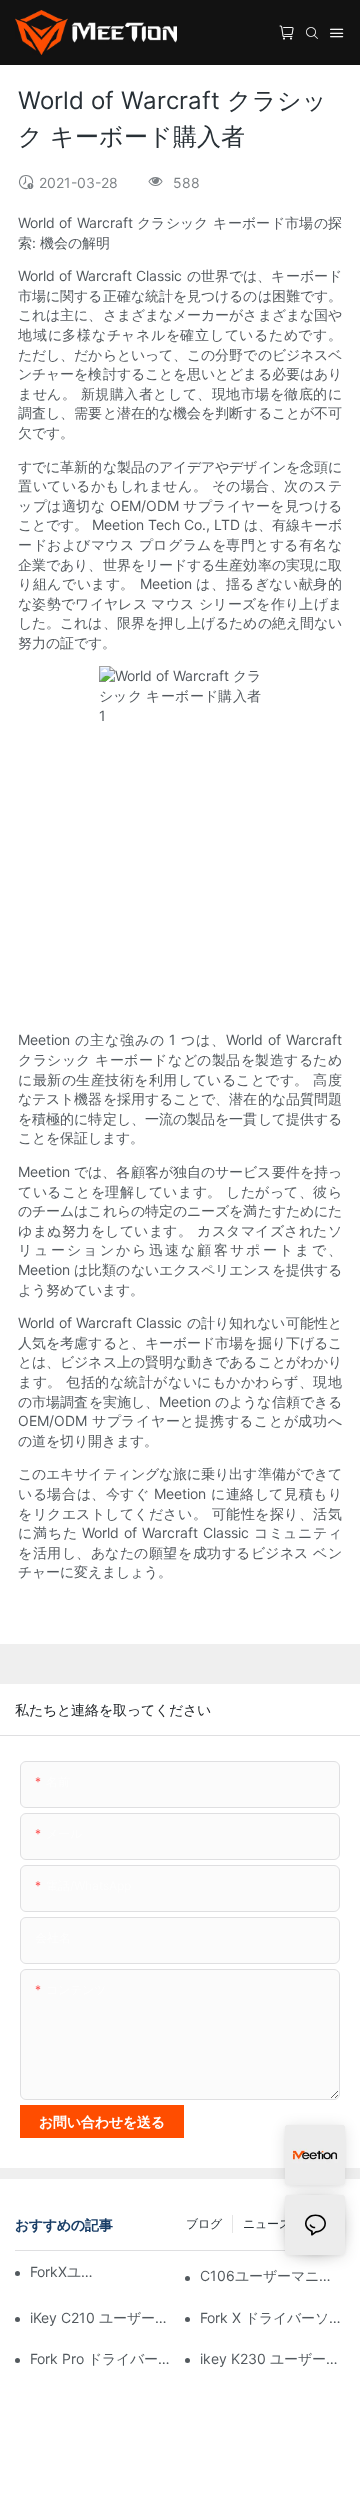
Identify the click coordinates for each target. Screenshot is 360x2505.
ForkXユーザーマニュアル (67, 2271)
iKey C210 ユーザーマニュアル (102, 2317)
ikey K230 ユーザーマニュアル (272, 2358)
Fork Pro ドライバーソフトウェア (102, 2358)
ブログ (204, 2223)
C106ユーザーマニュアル (272, 2275)
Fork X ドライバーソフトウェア (272, 2317)
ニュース (267, 2223)
